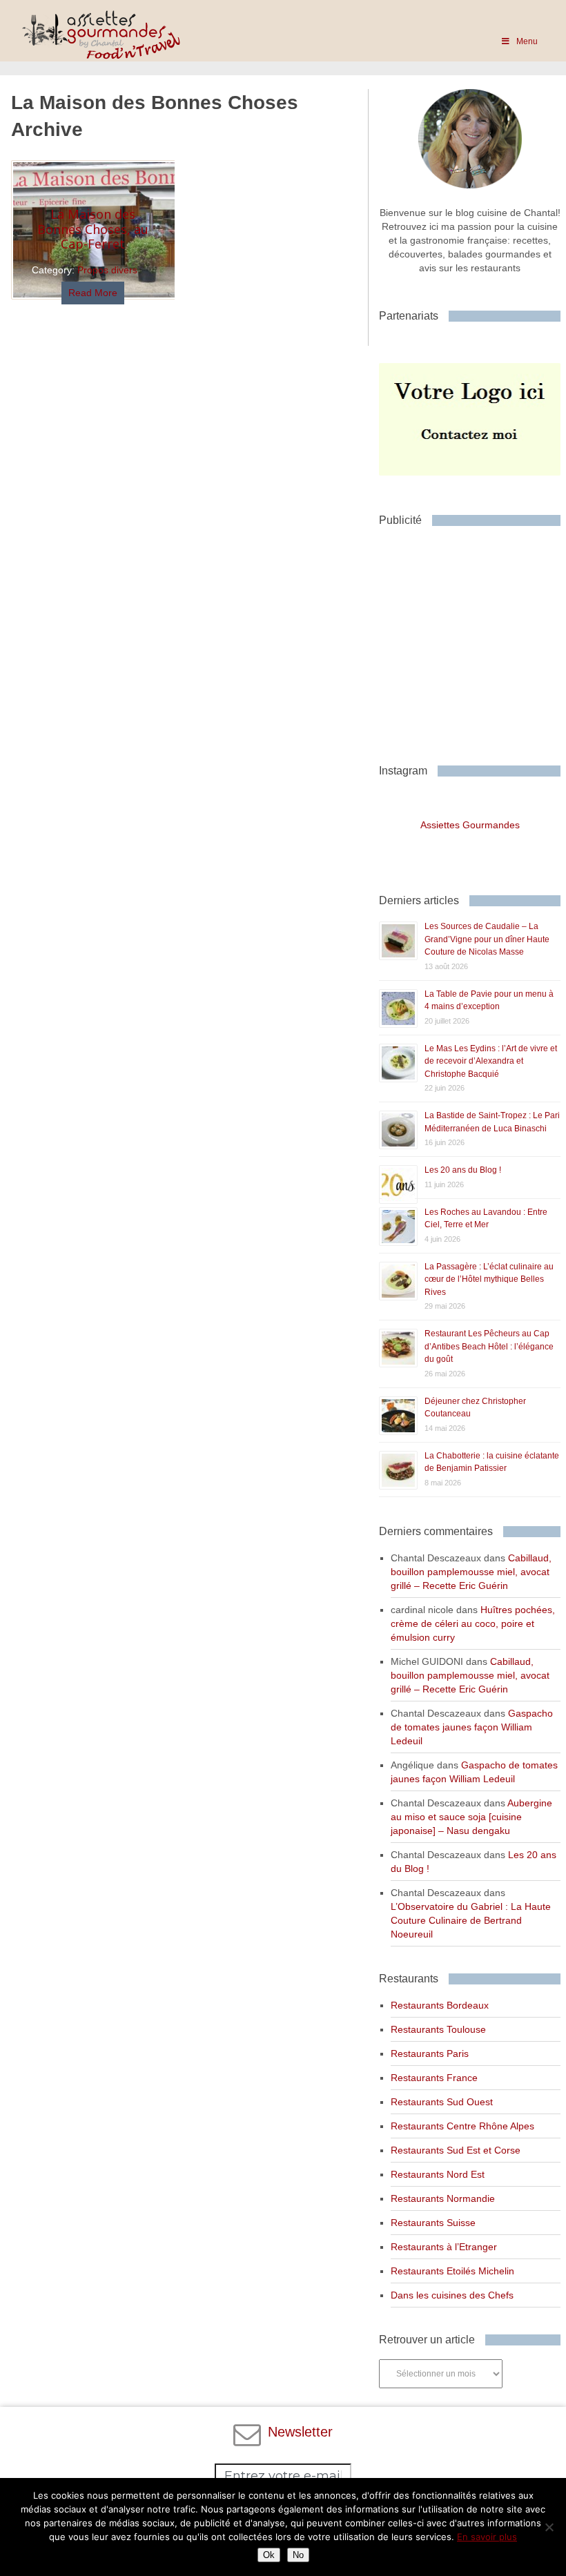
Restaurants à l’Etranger (444, 2247)
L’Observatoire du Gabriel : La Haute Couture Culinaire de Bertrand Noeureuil (471, 1920)
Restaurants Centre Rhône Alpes (462, 2126)
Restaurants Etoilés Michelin (452, 2271)
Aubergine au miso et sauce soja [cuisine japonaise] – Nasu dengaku (471, 1817)
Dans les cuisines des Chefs (452, 2295)
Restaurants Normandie (443, 2198)
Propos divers (107, 270)
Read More (93, 293)
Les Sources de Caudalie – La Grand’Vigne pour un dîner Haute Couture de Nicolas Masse (487, 939)
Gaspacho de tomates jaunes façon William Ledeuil (472, 1727)
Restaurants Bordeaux (440, 2005)
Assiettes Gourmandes (470, 825)
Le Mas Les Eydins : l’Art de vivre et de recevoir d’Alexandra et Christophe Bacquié (491, 1061)
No (298, 2555)
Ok (269, 2555)
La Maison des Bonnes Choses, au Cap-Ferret (93, 229)
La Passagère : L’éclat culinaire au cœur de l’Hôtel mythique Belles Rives (489, 1279)
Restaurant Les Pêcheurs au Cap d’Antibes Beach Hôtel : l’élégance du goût (489, 1346)
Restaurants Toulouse (438, 2029)
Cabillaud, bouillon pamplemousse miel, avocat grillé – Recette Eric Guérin (471, 1572)
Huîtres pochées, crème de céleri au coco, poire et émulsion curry (473, 1623)
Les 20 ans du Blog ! (463, 1170)
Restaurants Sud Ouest (442, 2102)
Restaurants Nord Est (438, 2174)
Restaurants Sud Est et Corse (456, 2150)
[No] (549, 2527)
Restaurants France (434, 2078)
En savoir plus (487, 2537)
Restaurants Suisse (433, 2223)
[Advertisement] (472, 640)
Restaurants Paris (430, 2053)
